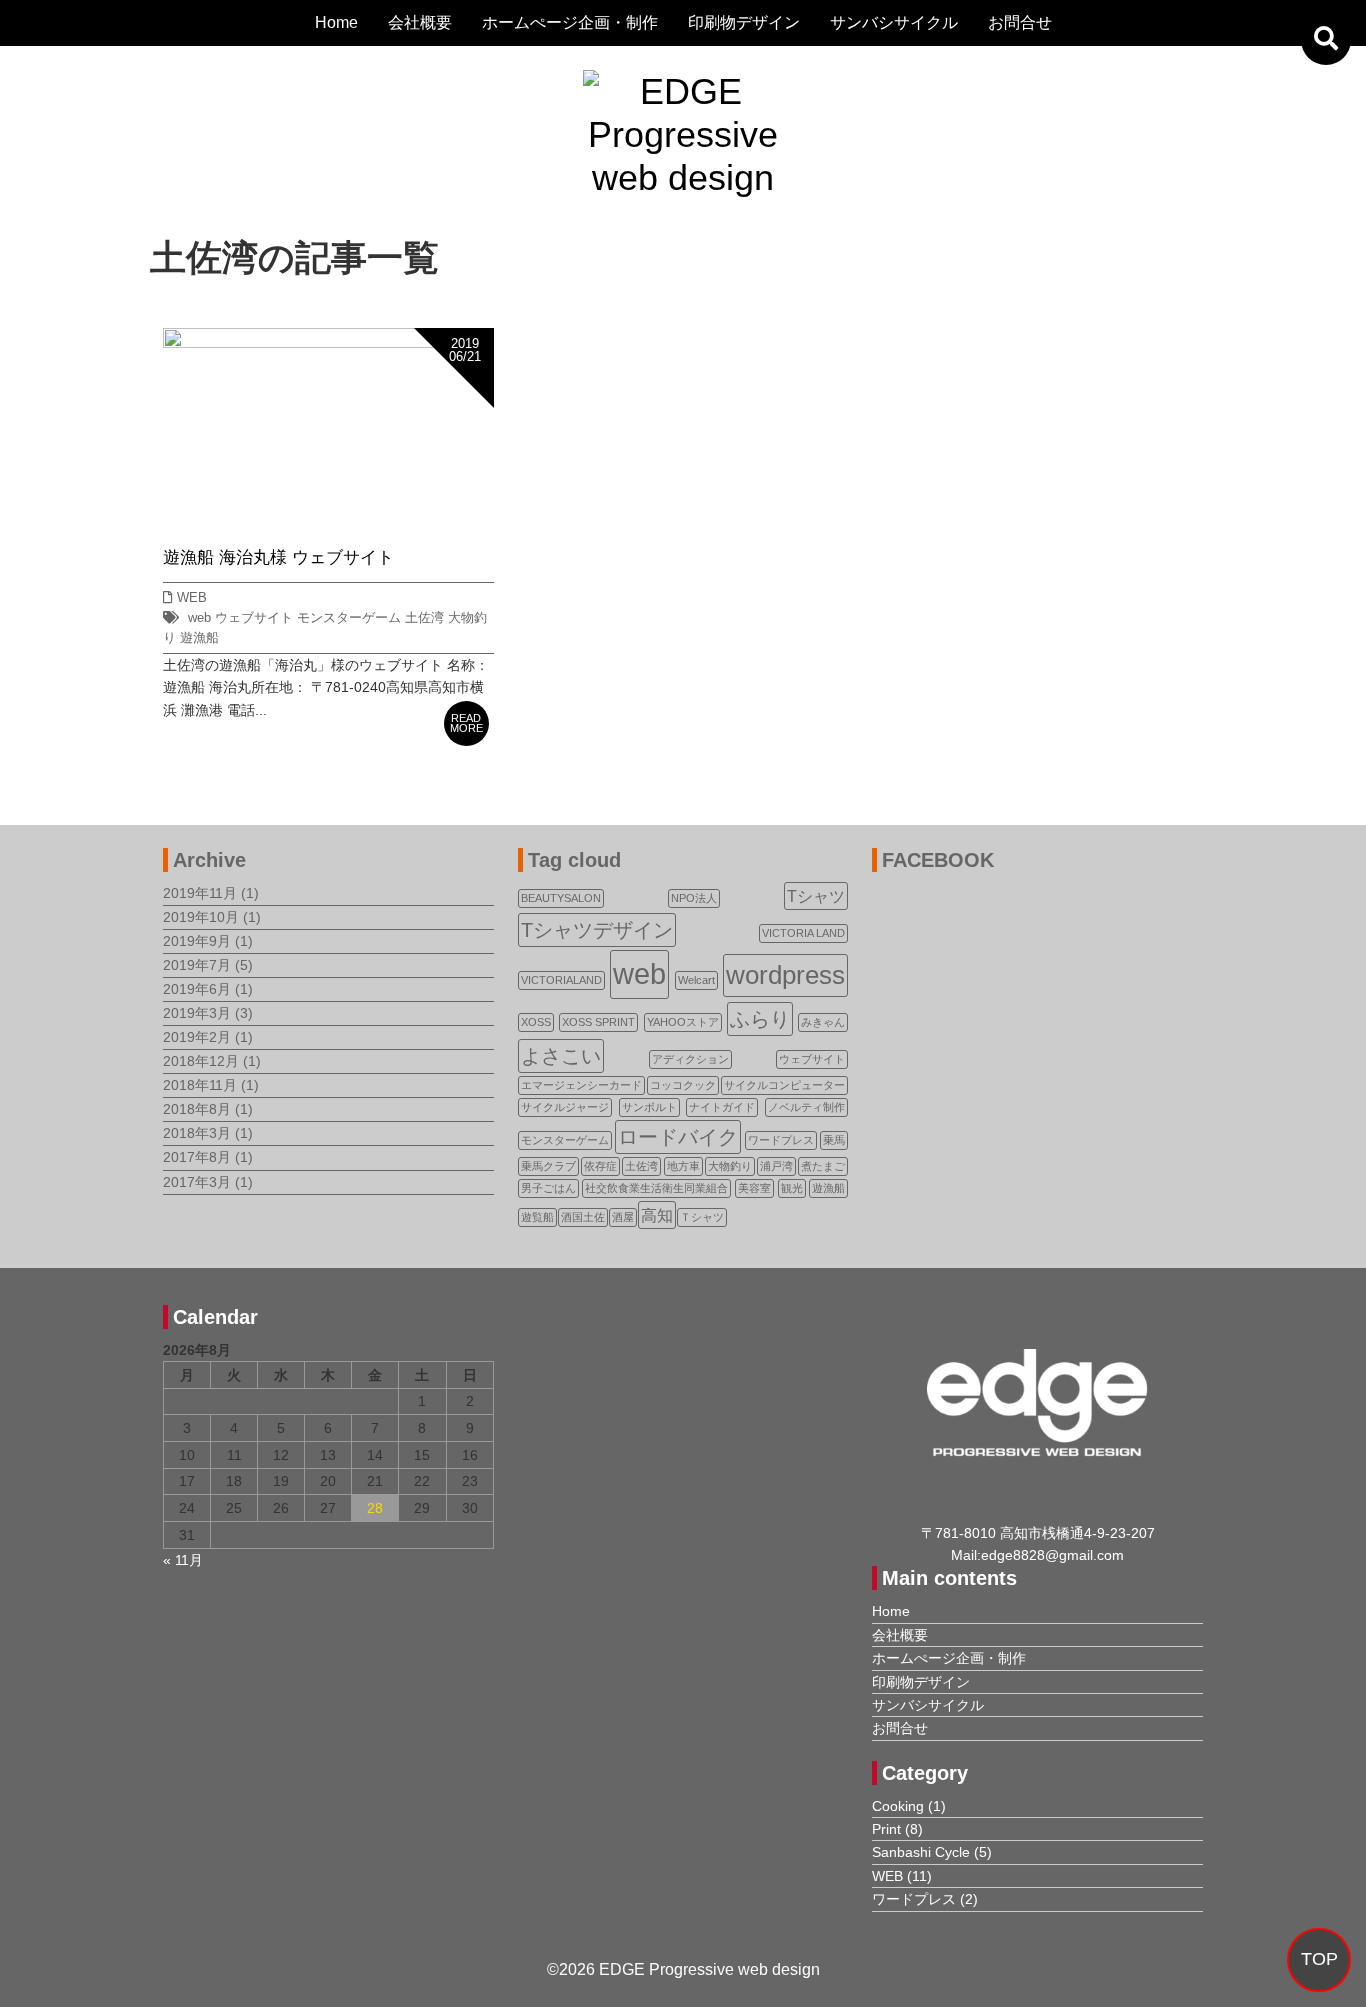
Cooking (898, 1806)
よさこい (561, 1056)
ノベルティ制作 (806, 1107)
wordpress (785, 975)
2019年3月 (197, 1013)
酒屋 (623, 1217)
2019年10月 (201, 917)
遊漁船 (199, 638)
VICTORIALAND (561, 980)
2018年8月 (197, 1109)
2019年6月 (197, 989)
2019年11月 (200, 893)
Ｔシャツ (702, 1217)
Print (886, 1829)
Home (336, 22)
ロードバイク (678, 1137)
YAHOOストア (683, 1022)
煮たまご (823, 1166)
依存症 (600, 1166)
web (199, 618)
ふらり (760, 1019)
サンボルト (649, 1107)
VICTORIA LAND (803, 933)
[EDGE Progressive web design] (683, 91)
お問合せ (1020, 22)
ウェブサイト (254, 618)
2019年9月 (197, 941)
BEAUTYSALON (561, 898)
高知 (657, 1215)
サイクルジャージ (565, 1107)
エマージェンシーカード (581, 1085)
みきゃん (823, 1022)
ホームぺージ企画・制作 (570, 22)
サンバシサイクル (894, 22)
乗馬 (834, 1140)
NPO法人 (694, 898)
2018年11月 (200, 1085)
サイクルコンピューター (784, 1085)
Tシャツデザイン (597, 930)
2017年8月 (197, 1157)
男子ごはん (548, 1188)
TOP (1319, 1959)
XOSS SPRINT (598, 1022)
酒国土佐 (583, 1217)
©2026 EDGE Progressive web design (683, 1969)
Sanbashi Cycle (921, 1852)
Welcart (696, 980)
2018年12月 (201, 1061)
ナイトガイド (722, 1107)
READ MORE (466, 723)
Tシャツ (816, 896)
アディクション (690, 1059)
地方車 (683, 1166)
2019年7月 (197, 965)
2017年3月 (197, 1182)
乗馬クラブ (548, 1166)
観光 (792, 1188)
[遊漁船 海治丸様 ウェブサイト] (328, 339)
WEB (192, 598)
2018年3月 (197, 1133)
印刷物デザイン (744, 22)
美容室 (754, 1188)
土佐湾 (424, 618)
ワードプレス (781, 1140)
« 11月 (183, 1560)
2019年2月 (197, 1037)
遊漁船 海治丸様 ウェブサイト (278, 557)
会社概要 (420, 22)
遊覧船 (537, 1217)
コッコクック (683, 1085)
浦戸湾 (776, 1166)
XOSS (536, 1022)
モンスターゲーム (349, 618)
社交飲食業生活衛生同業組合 (656, 1188)
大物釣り (730, 1166)
